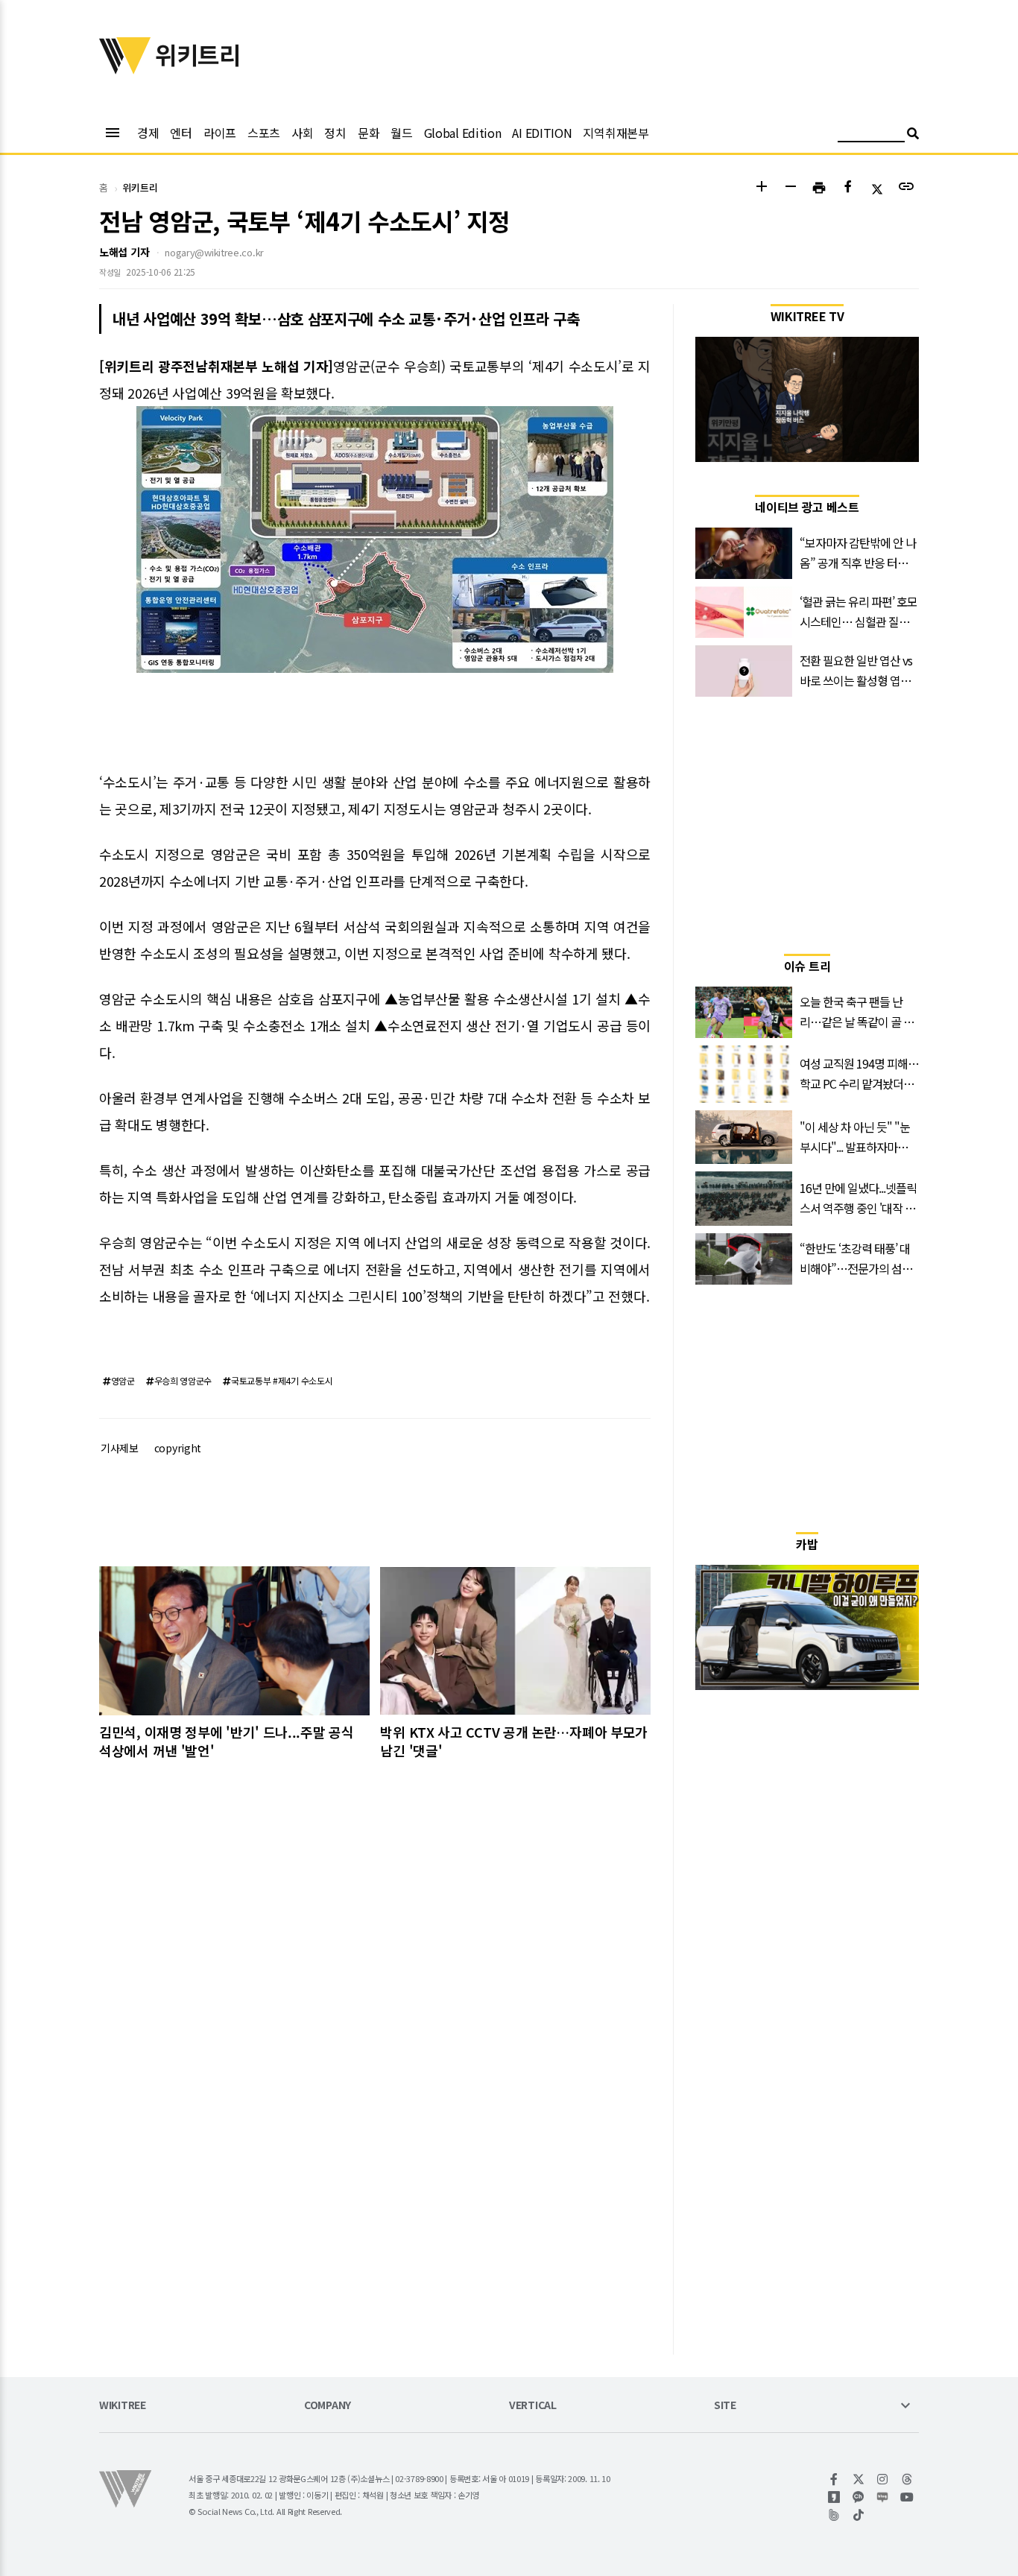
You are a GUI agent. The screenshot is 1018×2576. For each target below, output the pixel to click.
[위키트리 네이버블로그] (883, 2497)
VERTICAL (533, 2406)
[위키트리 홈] (125, 69)
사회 (302, 133)
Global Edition (463, 133)
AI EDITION (542, 133)
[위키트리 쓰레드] (907, 2479)
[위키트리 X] (859, 2479)
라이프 (220, 133)
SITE (725, 2406)
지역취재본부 (616, 133)
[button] (761, 188)
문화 (369, 133)
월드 (401, 133)
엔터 (181, 133)
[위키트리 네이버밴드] (834, 2515)
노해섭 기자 (124, 252)
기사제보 (120, 1448)
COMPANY (328, 2406)
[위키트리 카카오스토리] (834, 2497)
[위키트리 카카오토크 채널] (859, 2497)
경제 (148, 133)
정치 (335, 133)
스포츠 (264, 133)
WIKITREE (123, 2406)
